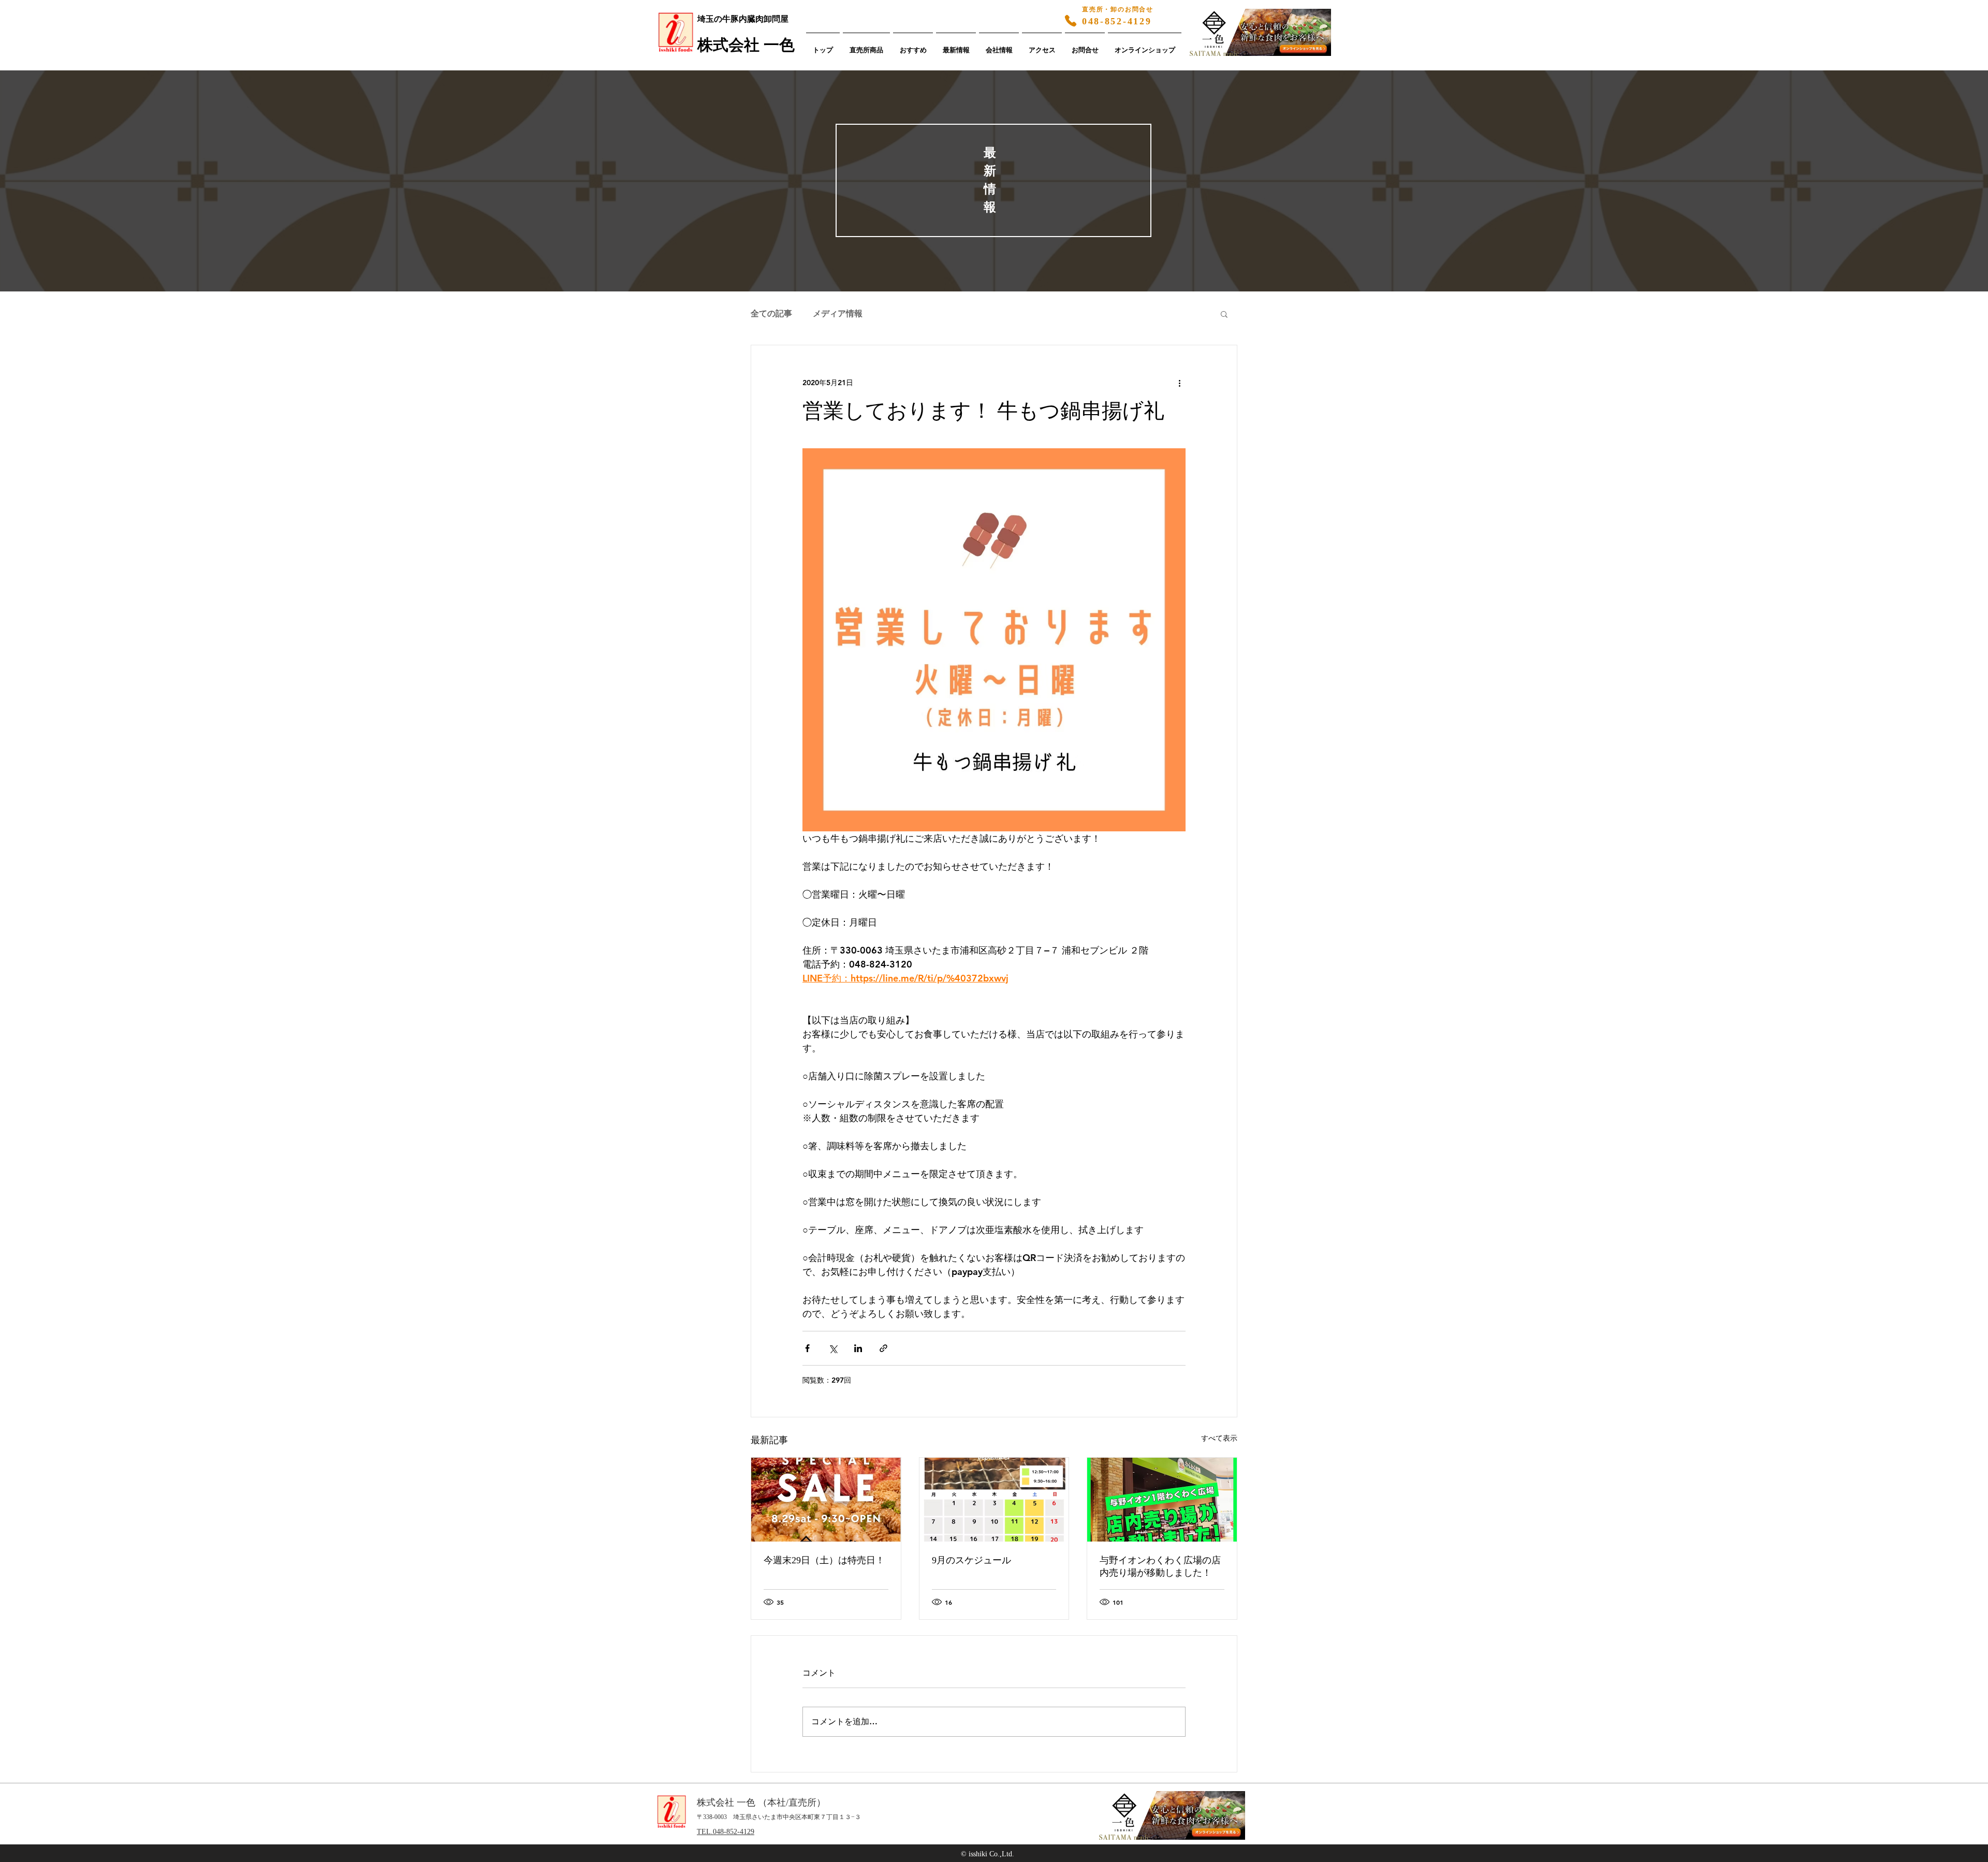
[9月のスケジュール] (994, 1500)
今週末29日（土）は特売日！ (824, 1560)
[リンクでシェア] (883, 1348)
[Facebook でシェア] (807, 1348)
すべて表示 (1219, 1438)
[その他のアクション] (1179, 383)
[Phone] (1071, 21)
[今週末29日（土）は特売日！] (826, 1500)
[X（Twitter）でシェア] (833, 1348)
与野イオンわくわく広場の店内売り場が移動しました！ (1160, 1566)
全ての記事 (771, 313)
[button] (1224, 314)
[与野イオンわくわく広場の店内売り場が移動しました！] (1162, 1500)
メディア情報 (838, 313)
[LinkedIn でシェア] (858, 1348)
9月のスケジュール (971, 1560)
